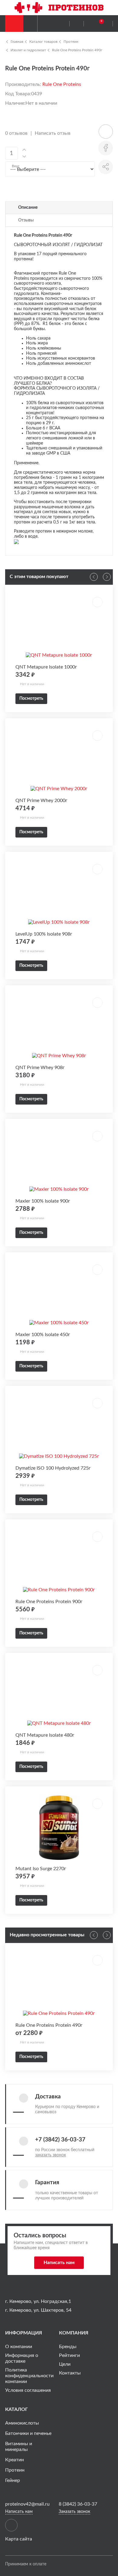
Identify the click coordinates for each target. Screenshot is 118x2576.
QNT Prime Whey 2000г (41, 801)
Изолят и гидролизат (28, 50)
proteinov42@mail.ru (27, 2504)
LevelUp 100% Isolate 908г (44, 934)
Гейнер (13, 2480)
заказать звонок (51, 2155)
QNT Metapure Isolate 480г (45, 1735)
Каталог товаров (43, 42)
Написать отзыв (53, 133)
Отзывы (26, 220)
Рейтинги (69, 2355)
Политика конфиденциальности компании (29, 2376)
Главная (17, 42)
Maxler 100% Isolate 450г (43, 1335)
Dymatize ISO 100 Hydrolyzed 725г (53, 1468)
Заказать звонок (74, 2512)
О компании (19, 2347)
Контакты (70, 2373)
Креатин (15, 2460)
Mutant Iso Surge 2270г (41, 1869)
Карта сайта (19, 2539)
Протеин (71, 42)
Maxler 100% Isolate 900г (43, 1201)
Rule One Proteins (62, 84)
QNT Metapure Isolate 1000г (46, 667)
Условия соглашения (28, 2390)
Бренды (68, 2347)
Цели (65, 2364)
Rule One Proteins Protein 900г (49, 1602)
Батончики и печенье (28, 2433)
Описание (28, 208)
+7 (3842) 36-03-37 (60, 2140)
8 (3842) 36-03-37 (78, 2504)
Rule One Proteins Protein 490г (77, 50)
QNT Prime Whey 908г (40, 1068)
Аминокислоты (22, 2423)
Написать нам (59, 2263)
